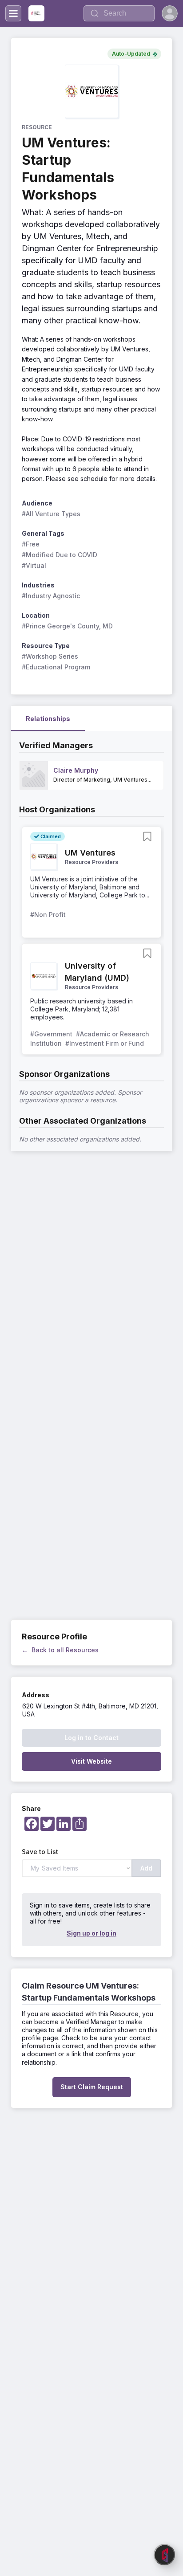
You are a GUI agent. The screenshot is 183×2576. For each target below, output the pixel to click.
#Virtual (34, 565)
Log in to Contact (91, 1738)
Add (146, 1868)
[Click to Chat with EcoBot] (164, 2555)
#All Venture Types (51, 514)
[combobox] (119, 13)
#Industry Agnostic (51, 596)
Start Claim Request (92, 2087)
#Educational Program (56, 667)
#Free (31, 544)
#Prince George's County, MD (67, 626)
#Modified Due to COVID (60, 555)
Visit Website (91, 1761)
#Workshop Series (50, 656)
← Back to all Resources (60, 1650)
